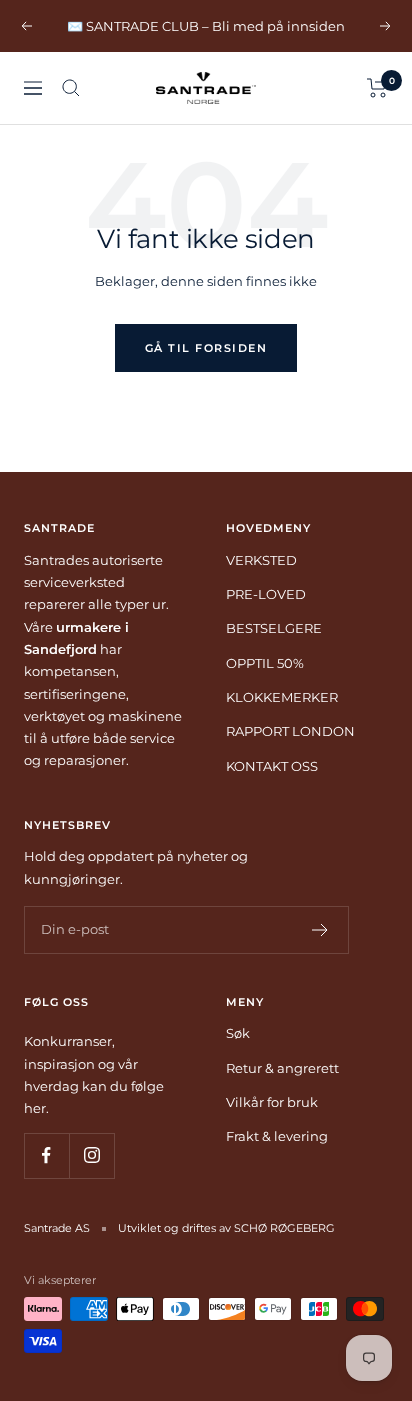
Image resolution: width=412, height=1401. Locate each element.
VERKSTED (261, 560)
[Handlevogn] (377, 88)
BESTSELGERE (274, 628)
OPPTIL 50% (265, 663)
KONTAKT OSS (272, 766)
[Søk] (71, 88)
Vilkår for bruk (272, 1102)
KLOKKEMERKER (282, 697)
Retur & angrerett (282, 1068)
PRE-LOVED (266, 594)
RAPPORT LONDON (290, 731)
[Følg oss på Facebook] (46, 1155)
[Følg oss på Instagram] (91, 1155)
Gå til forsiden (206, 348)
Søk (238, 1033)
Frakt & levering (277, 1136)
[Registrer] (320, 930)
